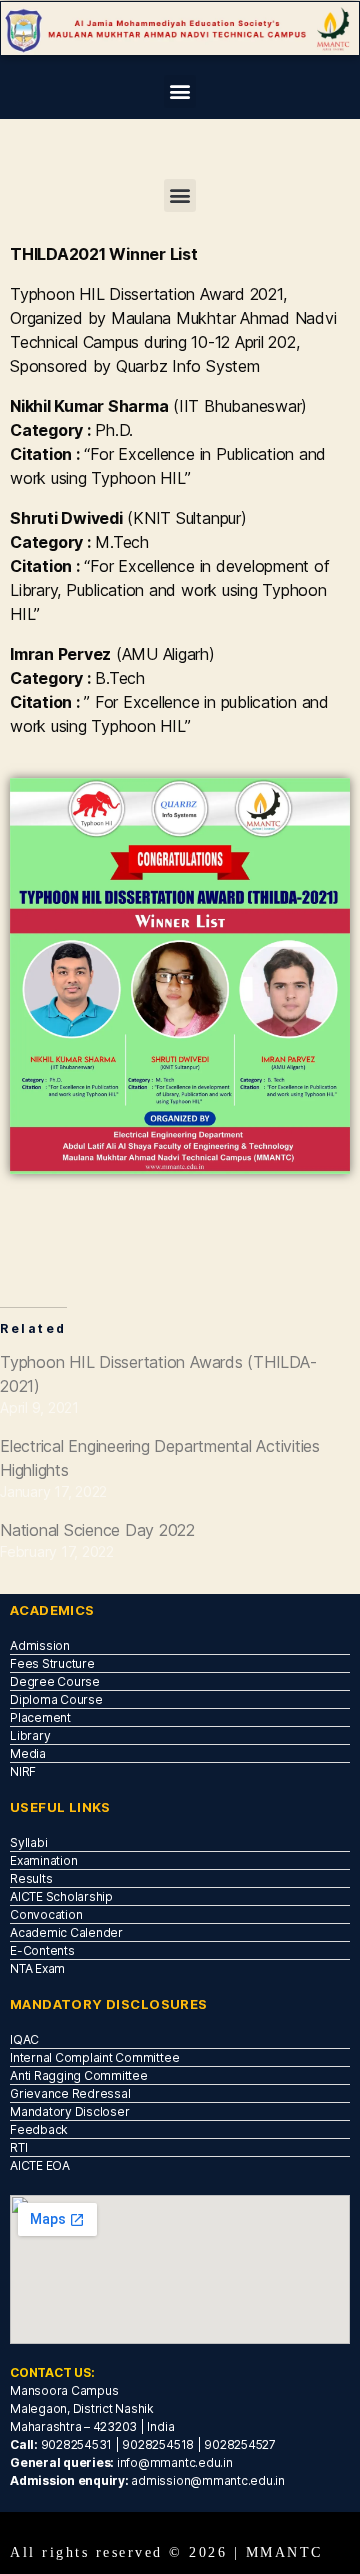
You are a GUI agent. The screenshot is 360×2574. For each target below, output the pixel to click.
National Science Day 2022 (97, 1530)
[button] (180, 91)
